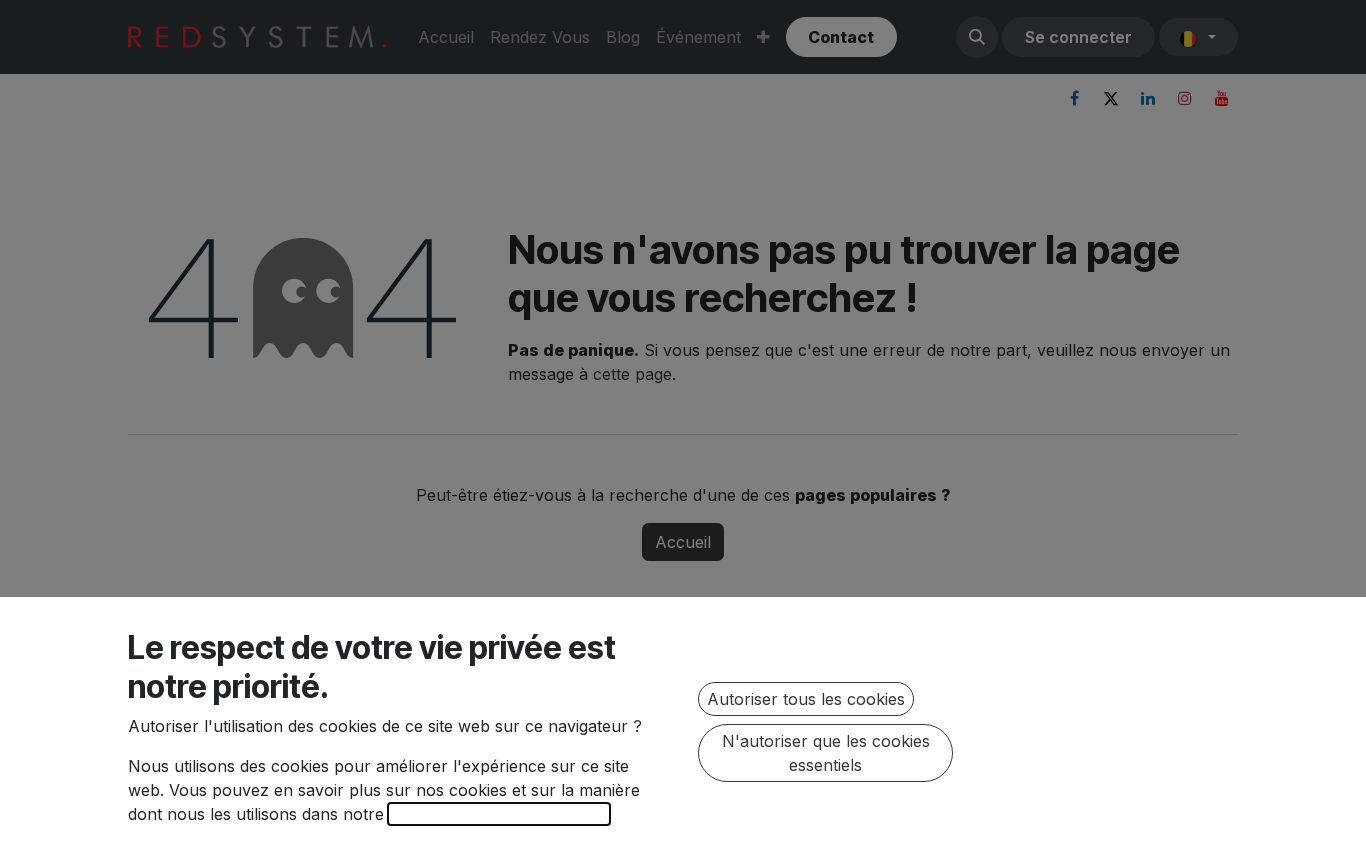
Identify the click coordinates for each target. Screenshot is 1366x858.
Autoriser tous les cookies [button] (806, 699)
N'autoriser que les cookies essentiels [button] (826, 753)
